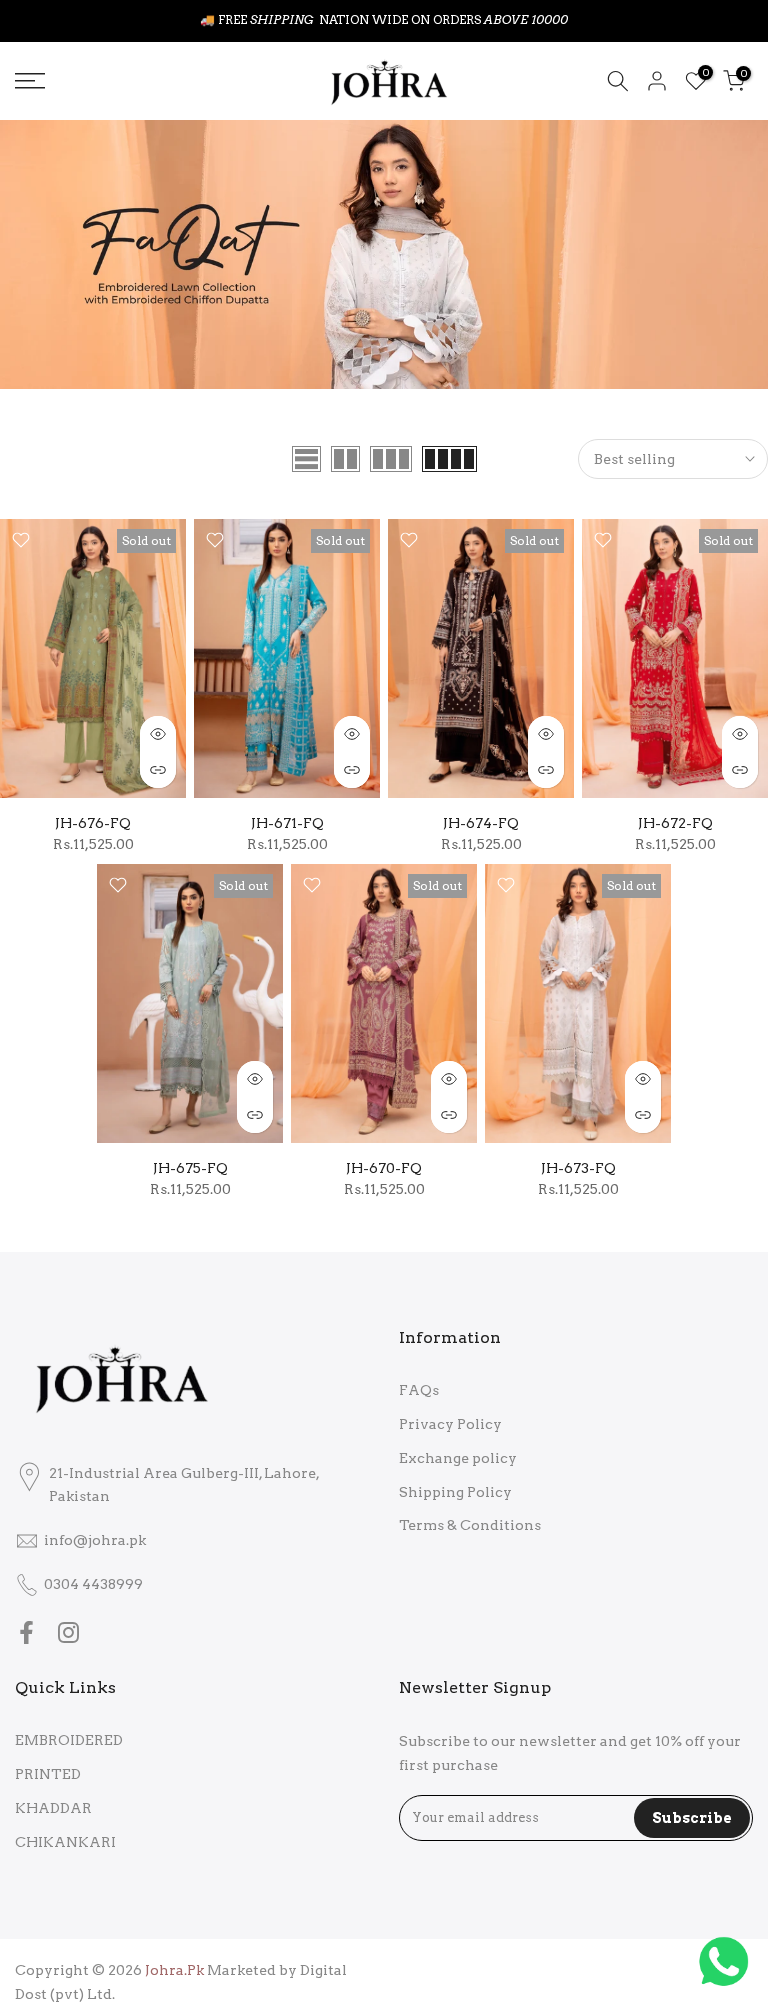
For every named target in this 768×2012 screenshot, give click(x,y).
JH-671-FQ (287, 823)
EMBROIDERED (69, 1740)
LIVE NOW (430, 19)
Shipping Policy (455, 1492)
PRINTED (48, 1774)
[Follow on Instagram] (68, 1632)
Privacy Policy (450, 1424)
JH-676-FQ (93, 823)
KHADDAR (53, 1808)
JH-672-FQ (675, 823)
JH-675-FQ (190, 1168)
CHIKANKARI (65, 1842)
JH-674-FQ (481, 823)
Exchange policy (458, 1458)
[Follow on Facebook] (26, 1632)
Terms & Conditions (470, 1525)
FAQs (419, 1390)
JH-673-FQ (578, 1168)
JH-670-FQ (384, 1168)
